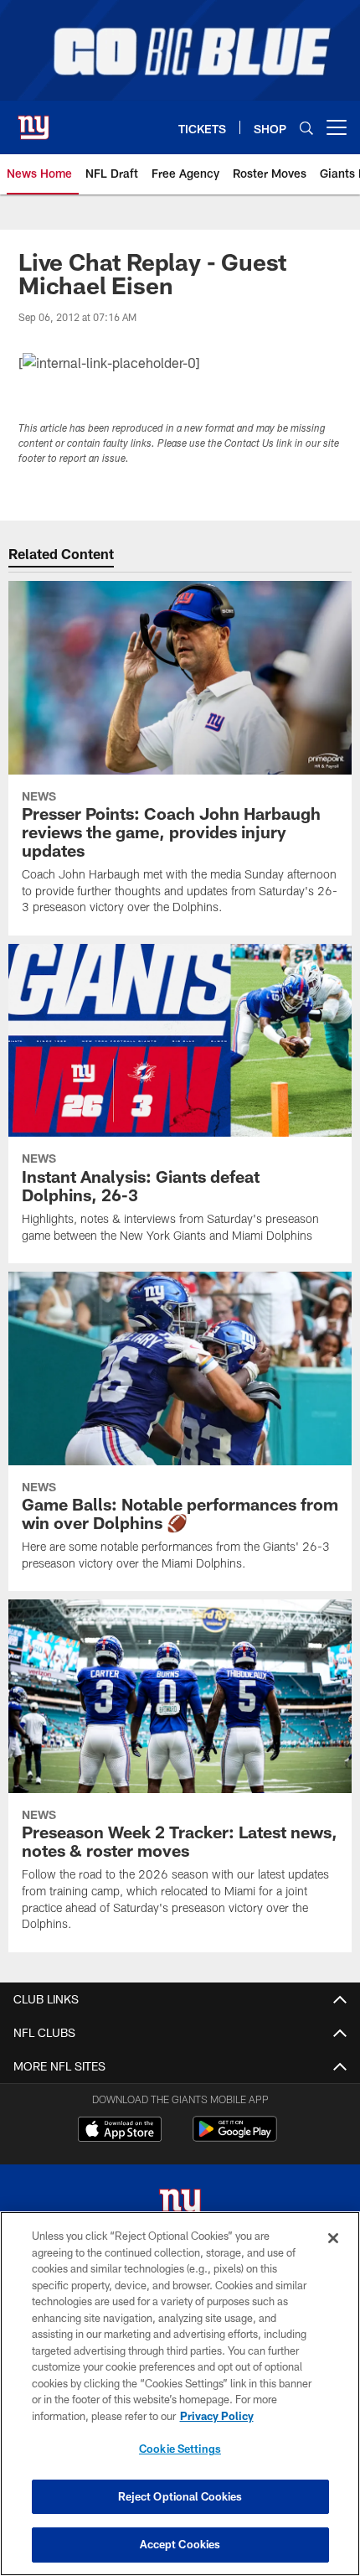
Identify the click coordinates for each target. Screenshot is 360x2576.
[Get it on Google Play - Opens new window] (235, 2137)
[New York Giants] (180, 2207)
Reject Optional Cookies (180, 2496)
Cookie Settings (180, 2449)
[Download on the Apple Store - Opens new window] (120, 2131)
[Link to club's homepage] (33, 121)
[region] (180, 2394)
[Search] (306, 128)
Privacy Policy (217, 2416)
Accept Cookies (180, 2544)
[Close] (333, 2238)
